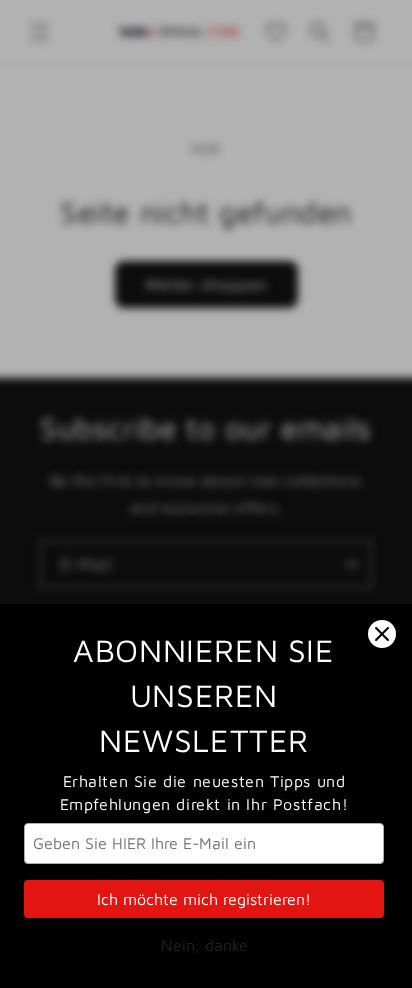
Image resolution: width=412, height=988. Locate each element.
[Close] (382, 634)
